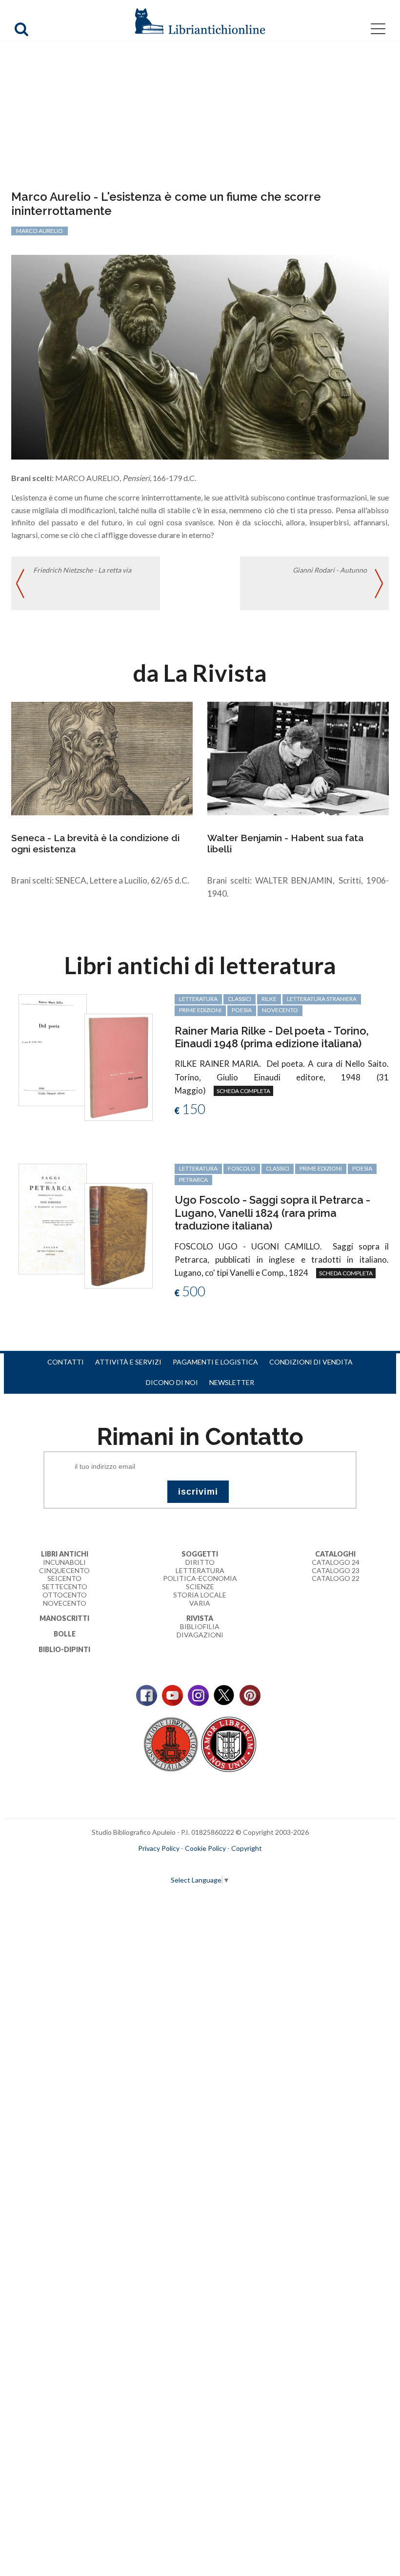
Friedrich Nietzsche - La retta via (82, 570)
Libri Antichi (65, 1554)
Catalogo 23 (336, 1570)
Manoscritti (64, 1618)
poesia (242, 1010)
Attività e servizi (128, 1362)
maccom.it (171, 1864)
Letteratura (200, 1570)
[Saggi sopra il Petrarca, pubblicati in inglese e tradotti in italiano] (53, 1218)
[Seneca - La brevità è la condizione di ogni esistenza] (102, 758)
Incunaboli (64, 1562)
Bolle (65, 1634)
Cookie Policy (205, 1848)
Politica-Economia (200, 1578)
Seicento (64, 1578)
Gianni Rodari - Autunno (330, 570)
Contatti (66, 1362)
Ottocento (65, 1595)
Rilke (269, 999)
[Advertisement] (200, 117)
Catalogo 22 (336, 1578)
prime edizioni (200, 1010)
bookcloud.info (218, 1864)
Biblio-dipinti (64, 1649)
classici (240, 999)
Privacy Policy (159, 1848)
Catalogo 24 (336, 1562)
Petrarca (193, 1180)
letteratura (198, 999)
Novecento (280, 1010)
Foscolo (242, 1168)
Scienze (200, 1586)
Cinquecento (64, 1570)
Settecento (65, 1586)
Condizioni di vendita (311, 1362)
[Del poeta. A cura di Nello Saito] (53, 1049)
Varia (200, 1603)
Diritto (200, 1562)
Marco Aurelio (40, 231)
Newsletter (232, 1382)
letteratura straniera (322, 999)
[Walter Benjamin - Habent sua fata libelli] (298, 758)
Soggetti (200, 1554)
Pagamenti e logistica (215, 1362)
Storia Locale (200, 1595)
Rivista (200, 1618)
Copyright (247, 1848)
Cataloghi (335, 1554)
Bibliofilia (200, 1626)
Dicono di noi (172, 1382)
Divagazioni (200, 1635)
